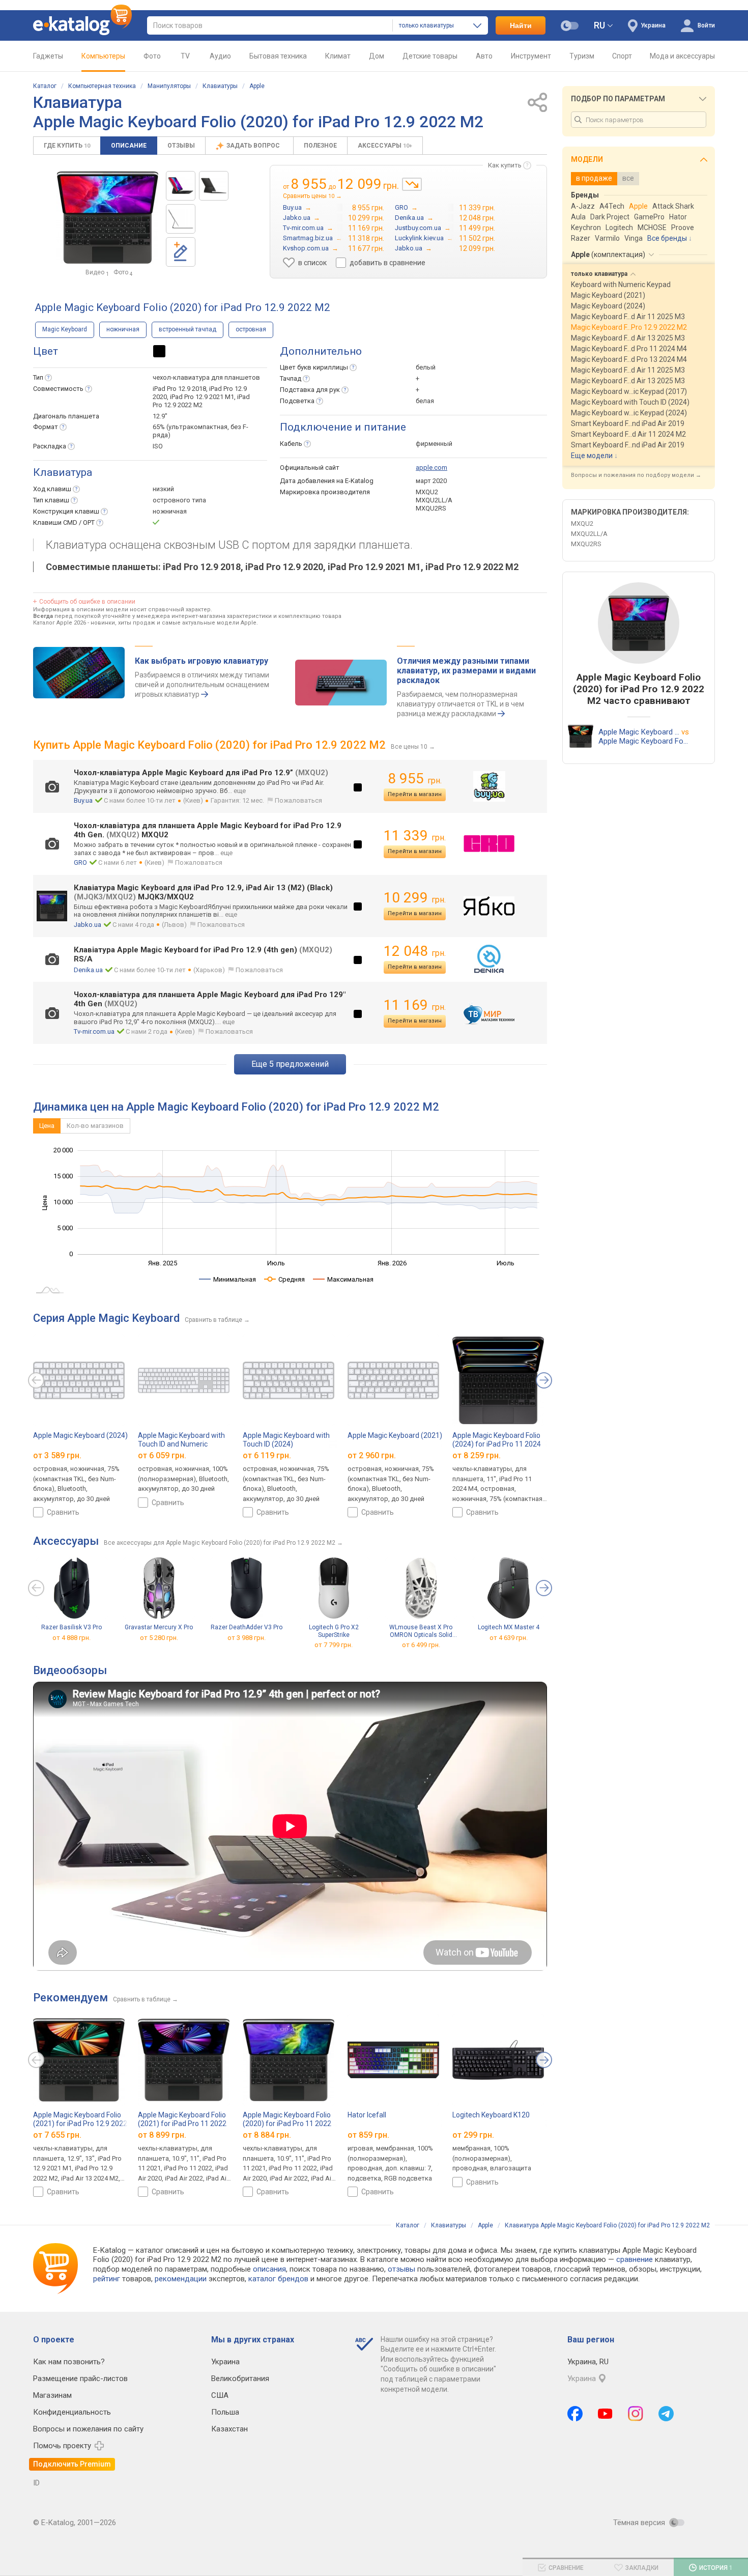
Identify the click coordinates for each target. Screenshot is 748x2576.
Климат (338, 56)
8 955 (415, 779)
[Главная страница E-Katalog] (82, 25)
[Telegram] (666, 2414)
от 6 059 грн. (162, 1455)
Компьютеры (103, 56)
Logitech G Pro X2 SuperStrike (334, 1631)
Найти (521, 25)
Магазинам (52, 2395)
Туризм (582, 56)
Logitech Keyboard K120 (491, 2115)
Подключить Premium (72, 2464)
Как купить (505, 165)
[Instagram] (636, 2414)
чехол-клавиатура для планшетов (206, 377)
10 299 (415, 898)
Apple (257, 86)
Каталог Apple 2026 (60, 623)
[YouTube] (605, 2414)
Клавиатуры (220, 86)
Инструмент (531, 56)
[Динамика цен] (412, 184)
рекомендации (181, 2279)
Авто (484, 56)
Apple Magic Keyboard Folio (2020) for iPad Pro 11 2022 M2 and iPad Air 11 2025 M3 (287, 2123)
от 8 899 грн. (162, 2135)
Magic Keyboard (65, 329)
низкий (163, 489)
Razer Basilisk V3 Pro (71, 1627)
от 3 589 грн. (57, 1455)
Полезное (320, 146)
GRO (80, 862)
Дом (377, 56)
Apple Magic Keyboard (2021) (395, 1435)
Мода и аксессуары (682, 56)
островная (251, 329)
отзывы (401, 2269)
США (220, 2395)
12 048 (415, 951)
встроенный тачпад (188, 329)
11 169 (415, 1005)
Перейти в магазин (415, 794)
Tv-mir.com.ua (94, 1031)
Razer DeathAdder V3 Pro (247, 1627)
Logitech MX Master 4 (509, 1627)
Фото (152, 56)
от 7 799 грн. (334, 1645)
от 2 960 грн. (372, 1455)
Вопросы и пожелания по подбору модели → (636, 475)
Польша (225, 2412)
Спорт (622, 56)
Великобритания (240, 2379)
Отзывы (181, 146)
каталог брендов (278, 2279)
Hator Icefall (367, 2115)
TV (185, 56)
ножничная (123, 329)
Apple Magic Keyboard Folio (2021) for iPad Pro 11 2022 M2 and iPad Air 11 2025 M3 (183, 2123)
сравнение (635, 2259)
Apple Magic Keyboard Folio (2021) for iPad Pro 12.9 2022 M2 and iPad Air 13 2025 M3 (80, 2123)
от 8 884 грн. (267, 2135)
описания (269, 2269)
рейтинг (107, 2279)
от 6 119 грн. (267, 1455)
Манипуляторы (169, 86)
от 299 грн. (473, 2135)
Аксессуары (385, 146)
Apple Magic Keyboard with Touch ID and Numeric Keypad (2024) (181, 1444)
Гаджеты (48, 56)
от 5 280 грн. (159, 1637)
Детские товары (430, 56)
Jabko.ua (88, 925)
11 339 (415, 836)
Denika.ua (88, 970)
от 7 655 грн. (57, 2135)
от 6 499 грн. (421, 1645)
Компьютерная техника (102, 86)
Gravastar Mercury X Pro (159, 1627)
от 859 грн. (368, 2135)
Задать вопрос (254, 146)
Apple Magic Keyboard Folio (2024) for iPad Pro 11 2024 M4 (497, 1444)
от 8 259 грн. (477, 1455)
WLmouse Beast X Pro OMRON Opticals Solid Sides (421, 1631)
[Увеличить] (107, 217)
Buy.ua (83, 800)
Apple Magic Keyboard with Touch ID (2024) (286, 1440)
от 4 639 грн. (509, 1637)
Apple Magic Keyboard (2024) (80, 1435)
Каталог (45, 86)
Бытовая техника (278, 56)
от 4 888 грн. (71, 1637)
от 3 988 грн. (247, 1637)
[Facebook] (575, 2414)
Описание (129, 146)
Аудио (220, 56)
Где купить (67, 146)
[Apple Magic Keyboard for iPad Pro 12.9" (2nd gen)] (181, 186)
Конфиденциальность (72, 2412)
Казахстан (229, 2429)
